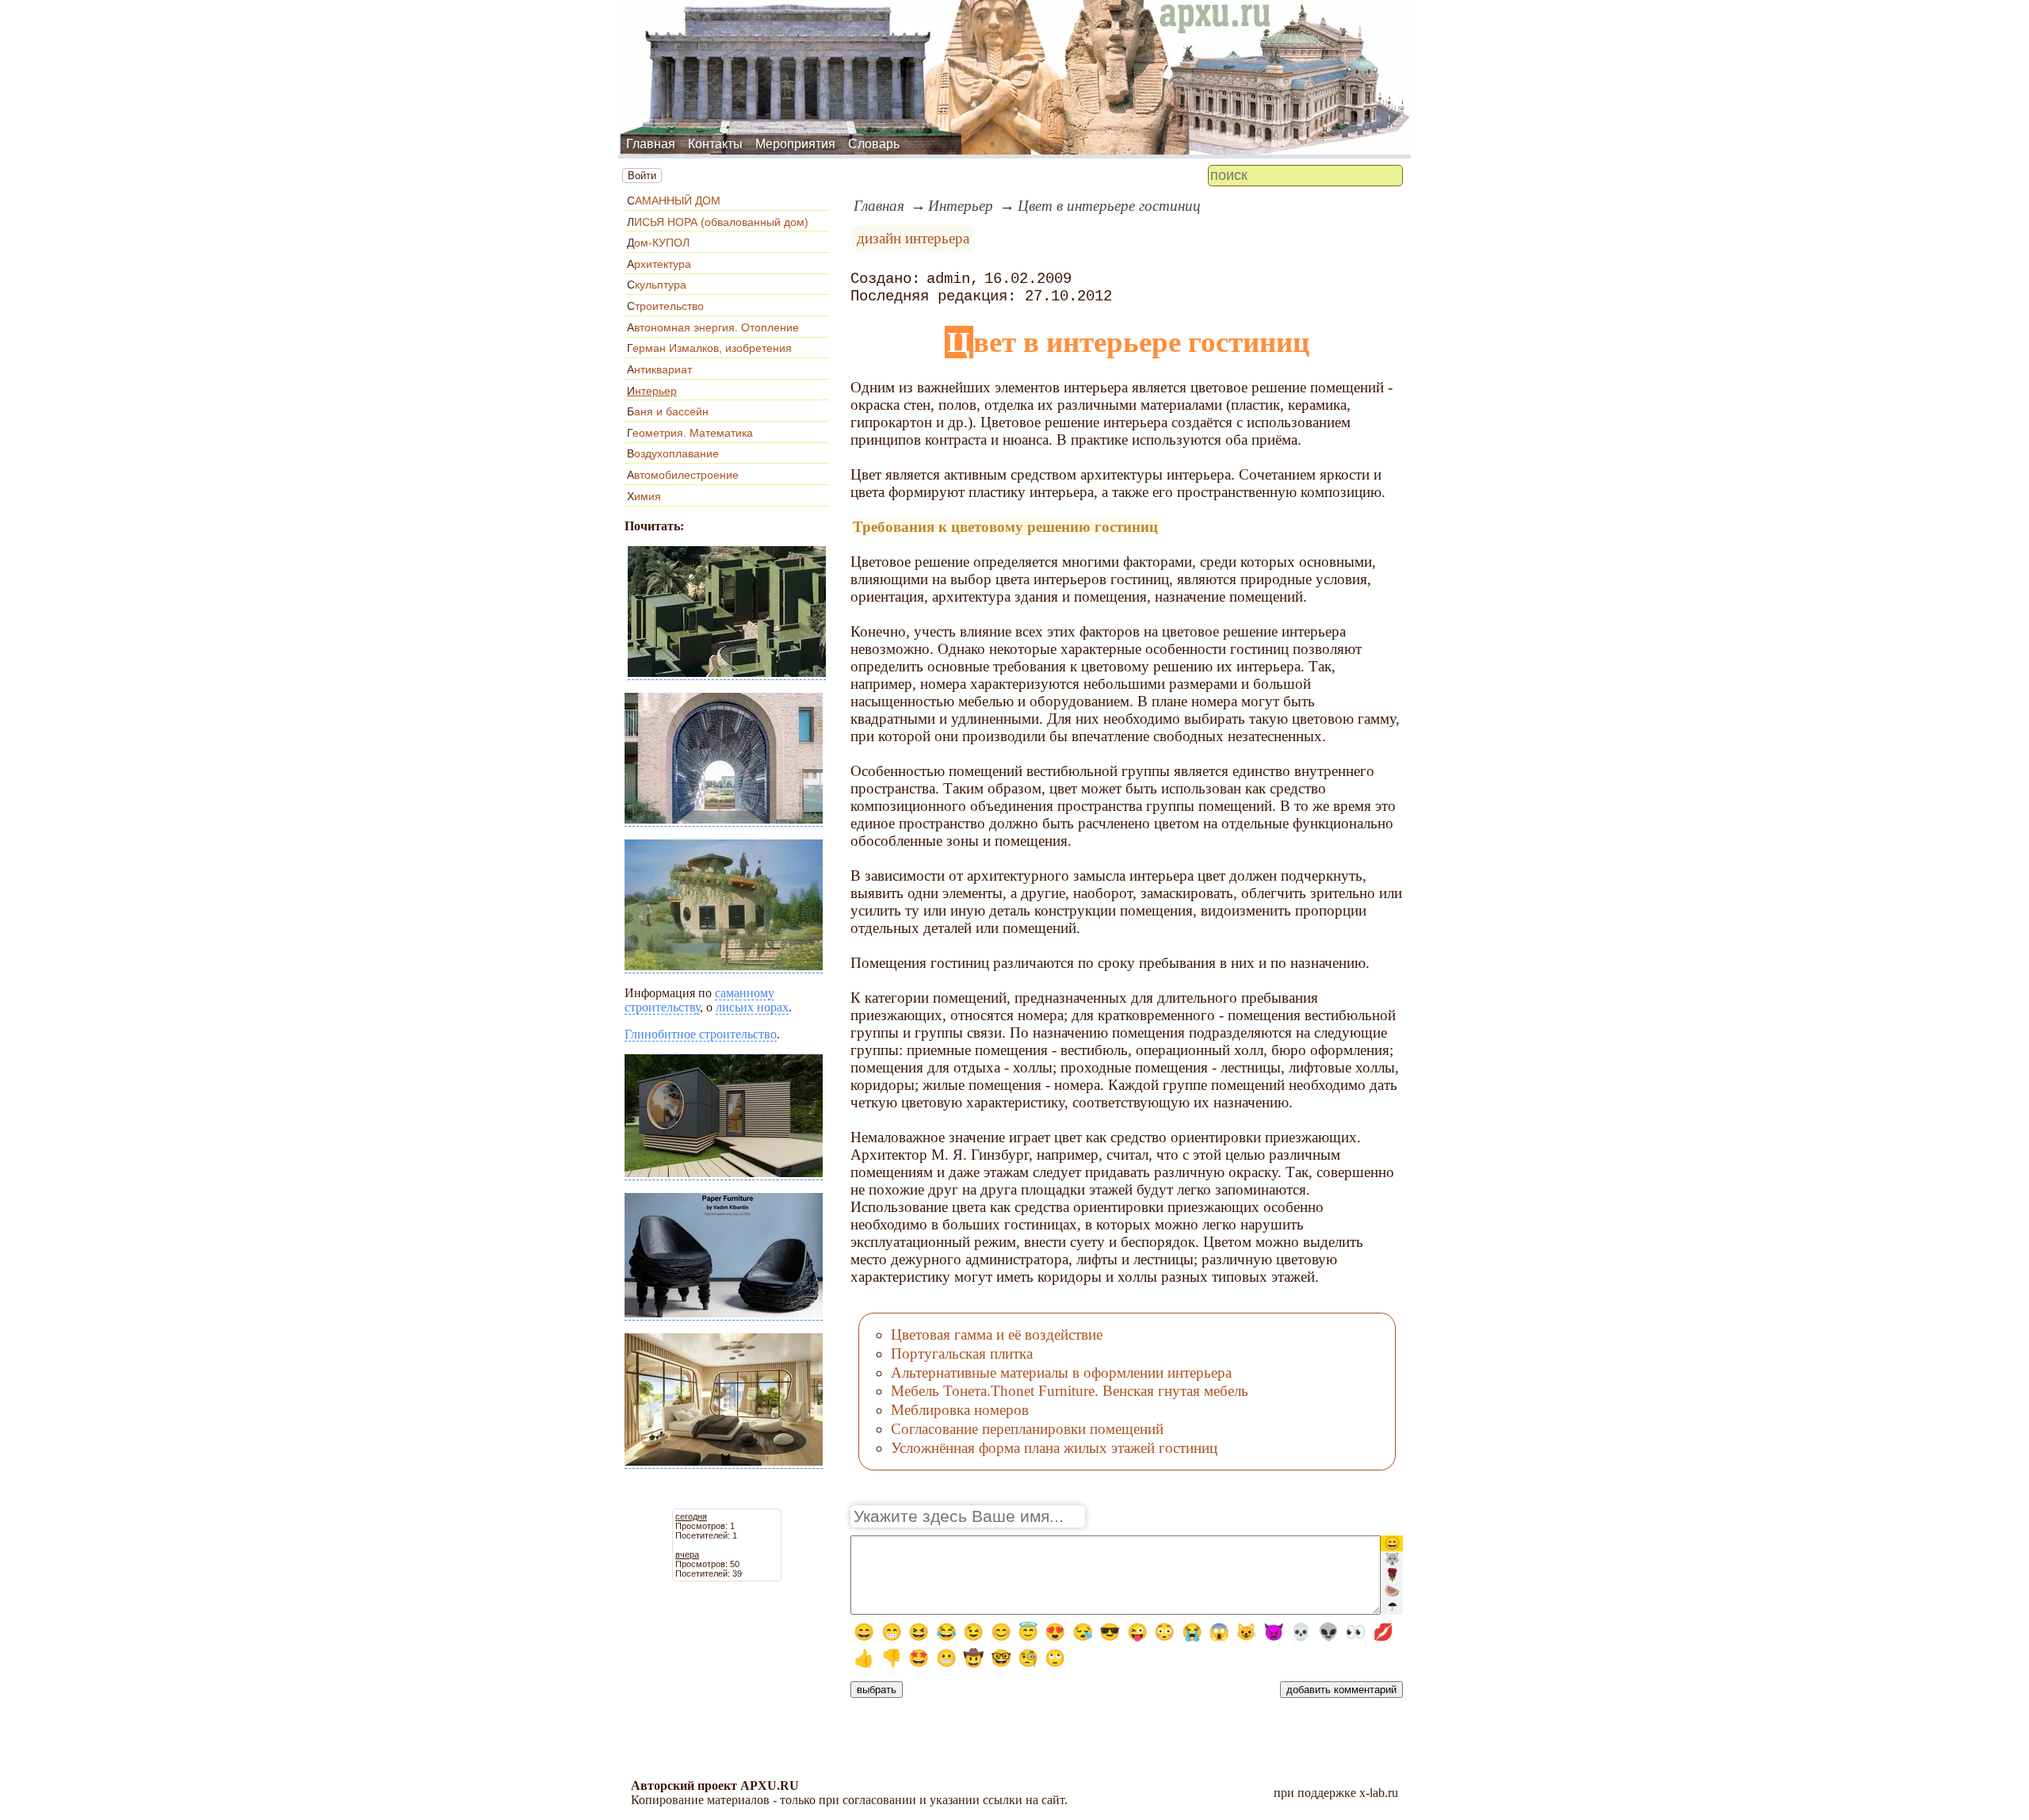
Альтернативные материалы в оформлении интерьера (1061, 1373)
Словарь (874, 144)
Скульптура (657, 285)
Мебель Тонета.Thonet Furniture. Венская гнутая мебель (1070, 1391)
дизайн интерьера (913, 238)
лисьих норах (752, 1007)
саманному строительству (699, 1000)
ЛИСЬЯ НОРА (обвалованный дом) (718, 222)
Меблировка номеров (960, 1410)
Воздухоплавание (673, 453)
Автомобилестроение (683, 475)
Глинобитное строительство (701, 1034)
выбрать (877, 1690)
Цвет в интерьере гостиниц (1109, 206)
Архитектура (659, 264)
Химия (644, 496)
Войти (642, 176)
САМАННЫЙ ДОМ (674, 201)
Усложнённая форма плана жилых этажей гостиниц (1054, 1448)
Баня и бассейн (668, 411)
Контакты (715, 144)
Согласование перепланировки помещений (1027, 1429)
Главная (651, 144)
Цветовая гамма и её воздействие (997, 1334)
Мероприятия (795, 144)
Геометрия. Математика (690, 433)
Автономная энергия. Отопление (713, 327)
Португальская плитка (962, 1354)
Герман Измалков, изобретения (709, 348)
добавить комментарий (1341, 1690)
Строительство (665, 306)
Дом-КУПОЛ (658, 243)
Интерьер (652, 391)
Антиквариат (659, 369)
